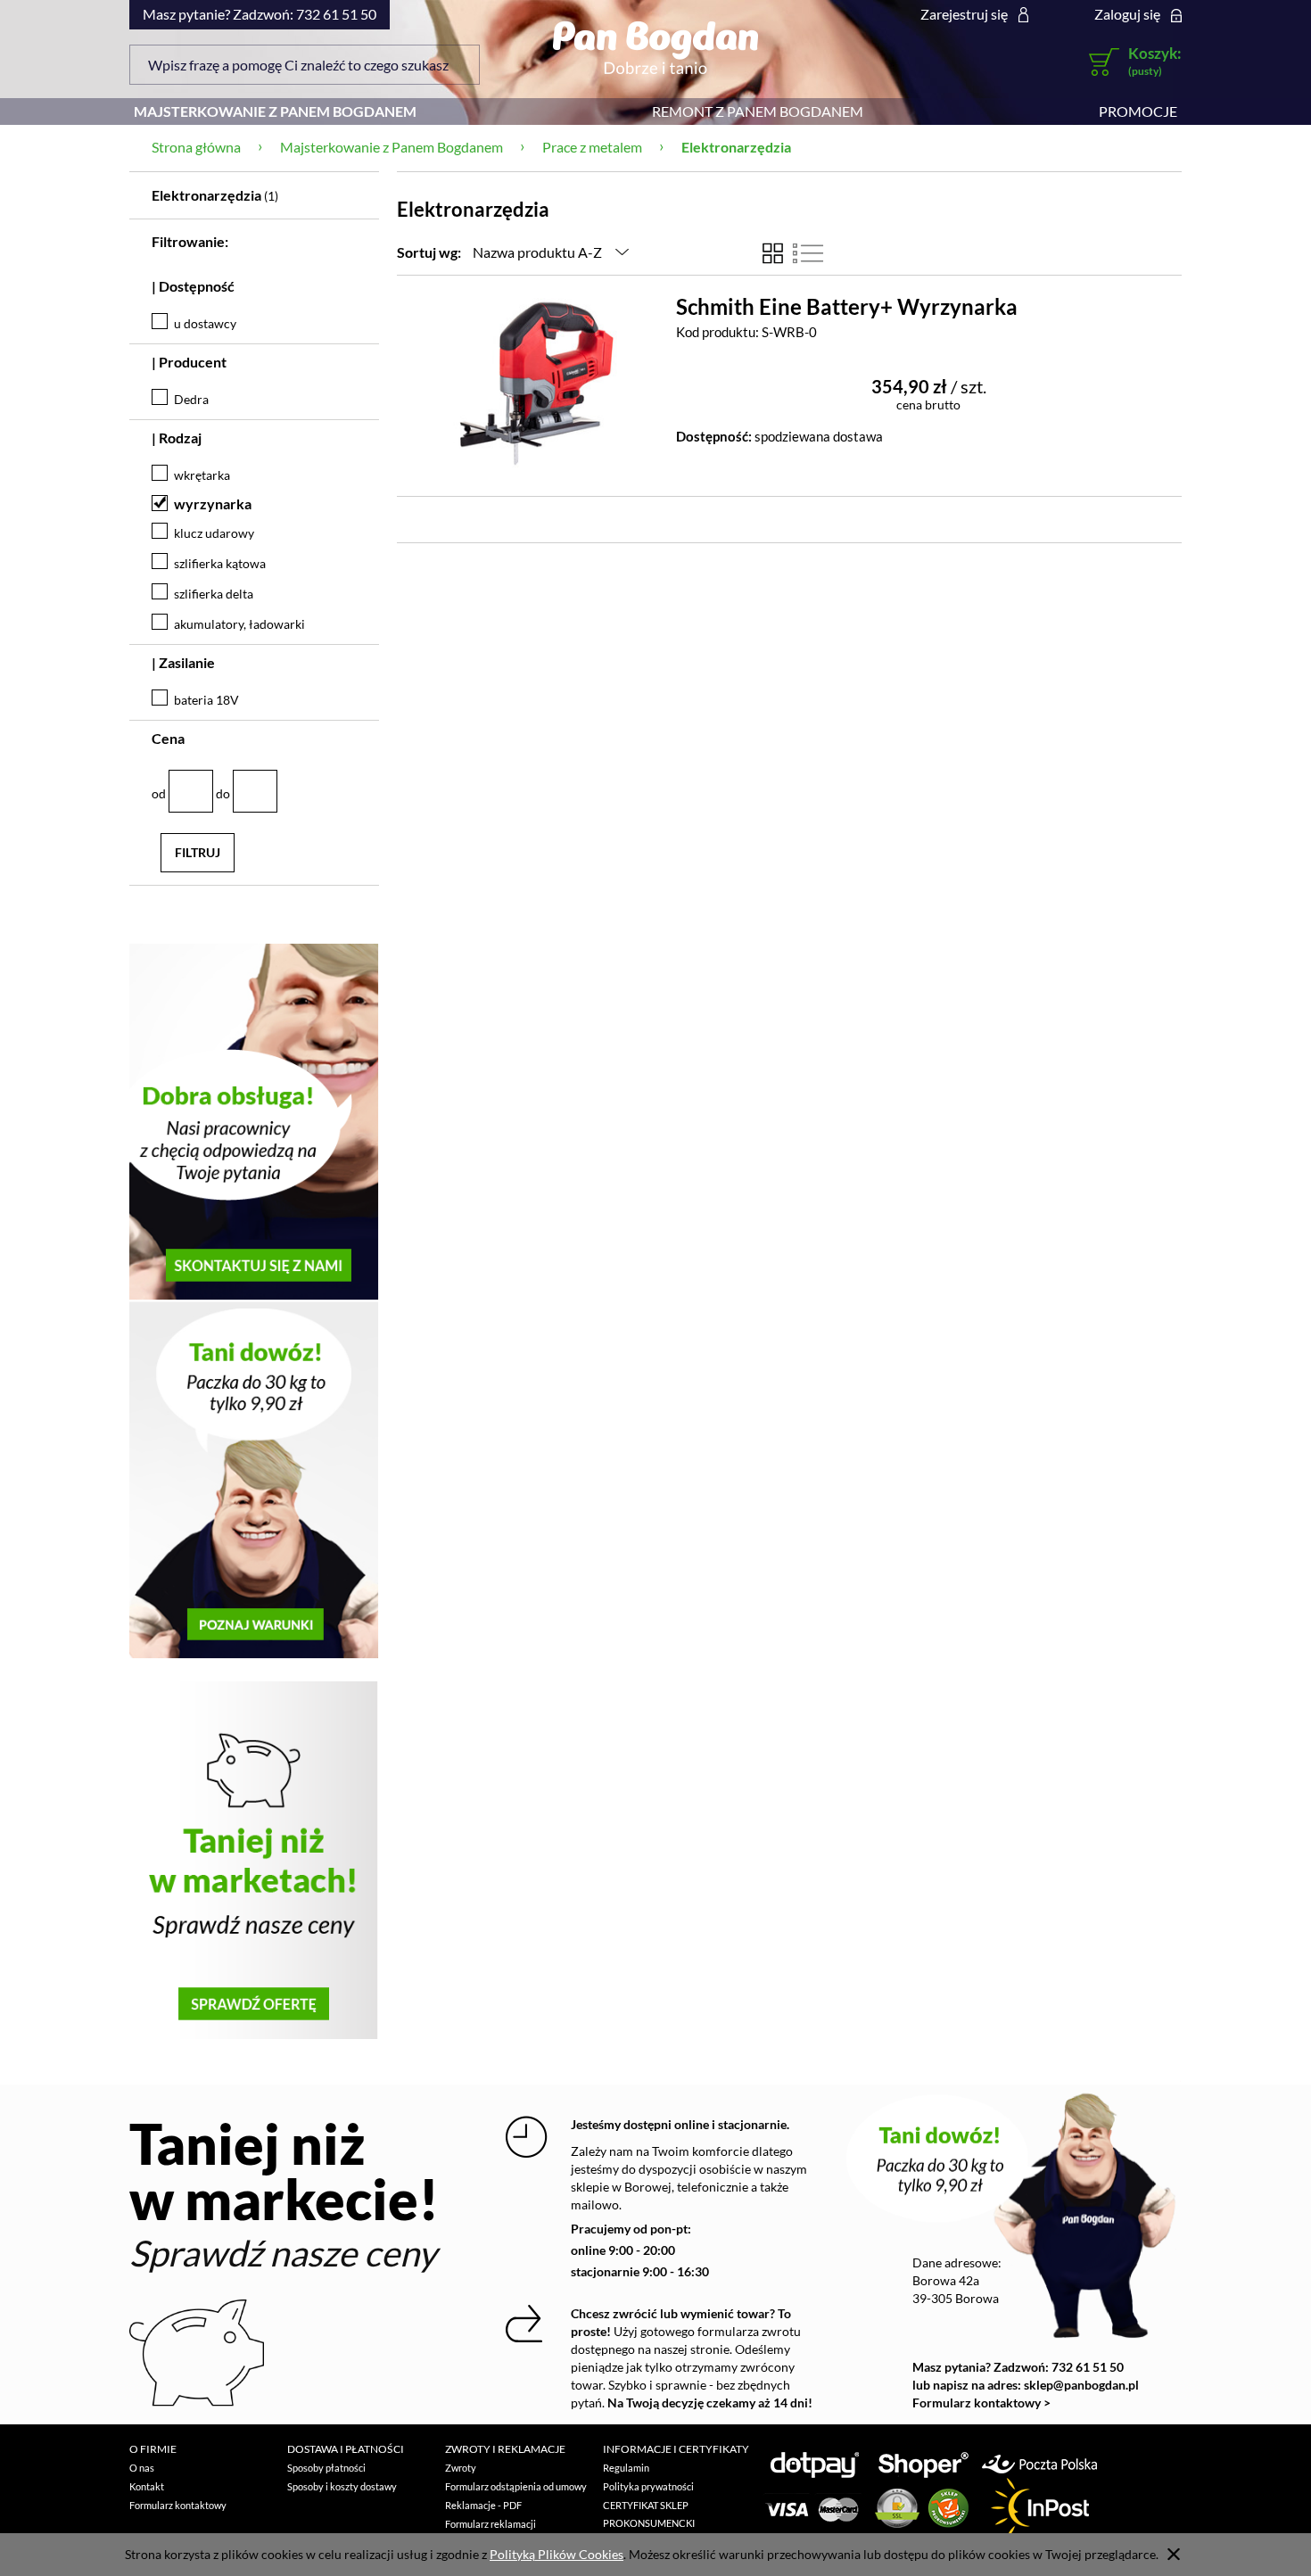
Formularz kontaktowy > (981, 2403)
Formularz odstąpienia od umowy (516, 2486)
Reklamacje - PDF (483, 2505)
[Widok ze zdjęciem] (773, 253)
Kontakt (147, 2486)
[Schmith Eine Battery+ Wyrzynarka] (537, 377)
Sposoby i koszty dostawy (342, 2486)
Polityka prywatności (648, 2486)
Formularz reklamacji (491, 2524)
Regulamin (626, 2468)
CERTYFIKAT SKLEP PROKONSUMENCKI (649, 2514)
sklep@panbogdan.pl (1081, 2385)
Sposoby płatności (326, 2468)
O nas (142, 2468)
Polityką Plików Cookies (557, 2554)
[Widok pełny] (808, 253)
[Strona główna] (655, 47)
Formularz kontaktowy (178, 2505)
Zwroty (461, 2468)
